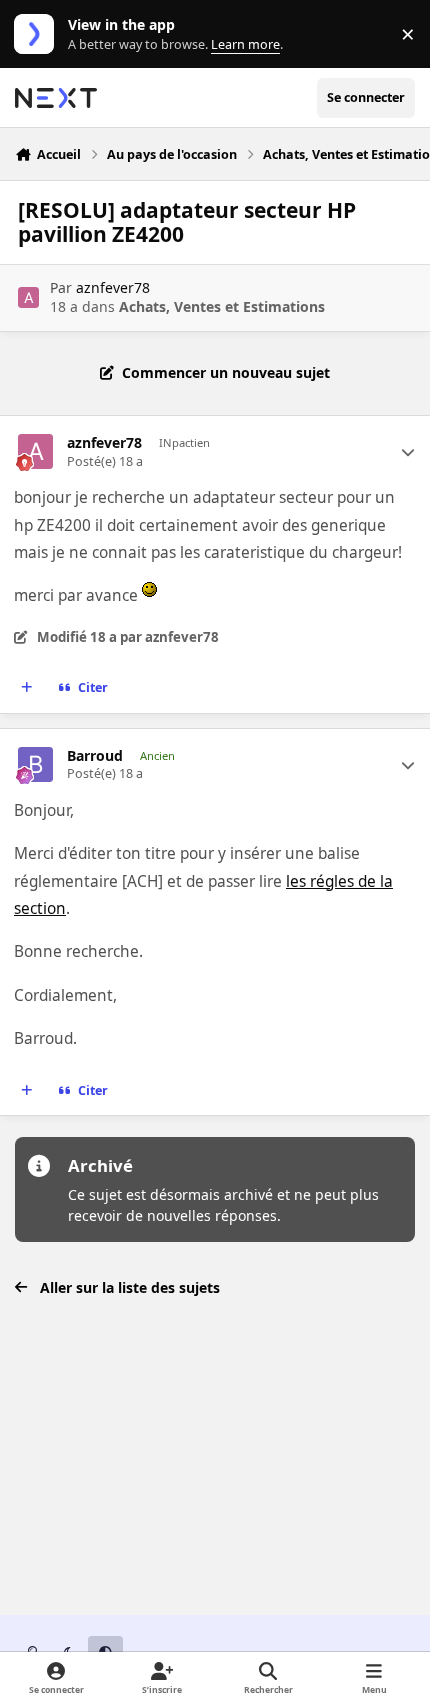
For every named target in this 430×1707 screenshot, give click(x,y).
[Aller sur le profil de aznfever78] (28, 297)
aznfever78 (113, 287)
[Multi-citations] (27, 688)
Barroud (95, 756)
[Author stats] (408, 452)
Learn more (38, 34)
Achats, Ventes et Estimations (222, 306)
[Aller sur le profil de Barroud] (35, 764)
